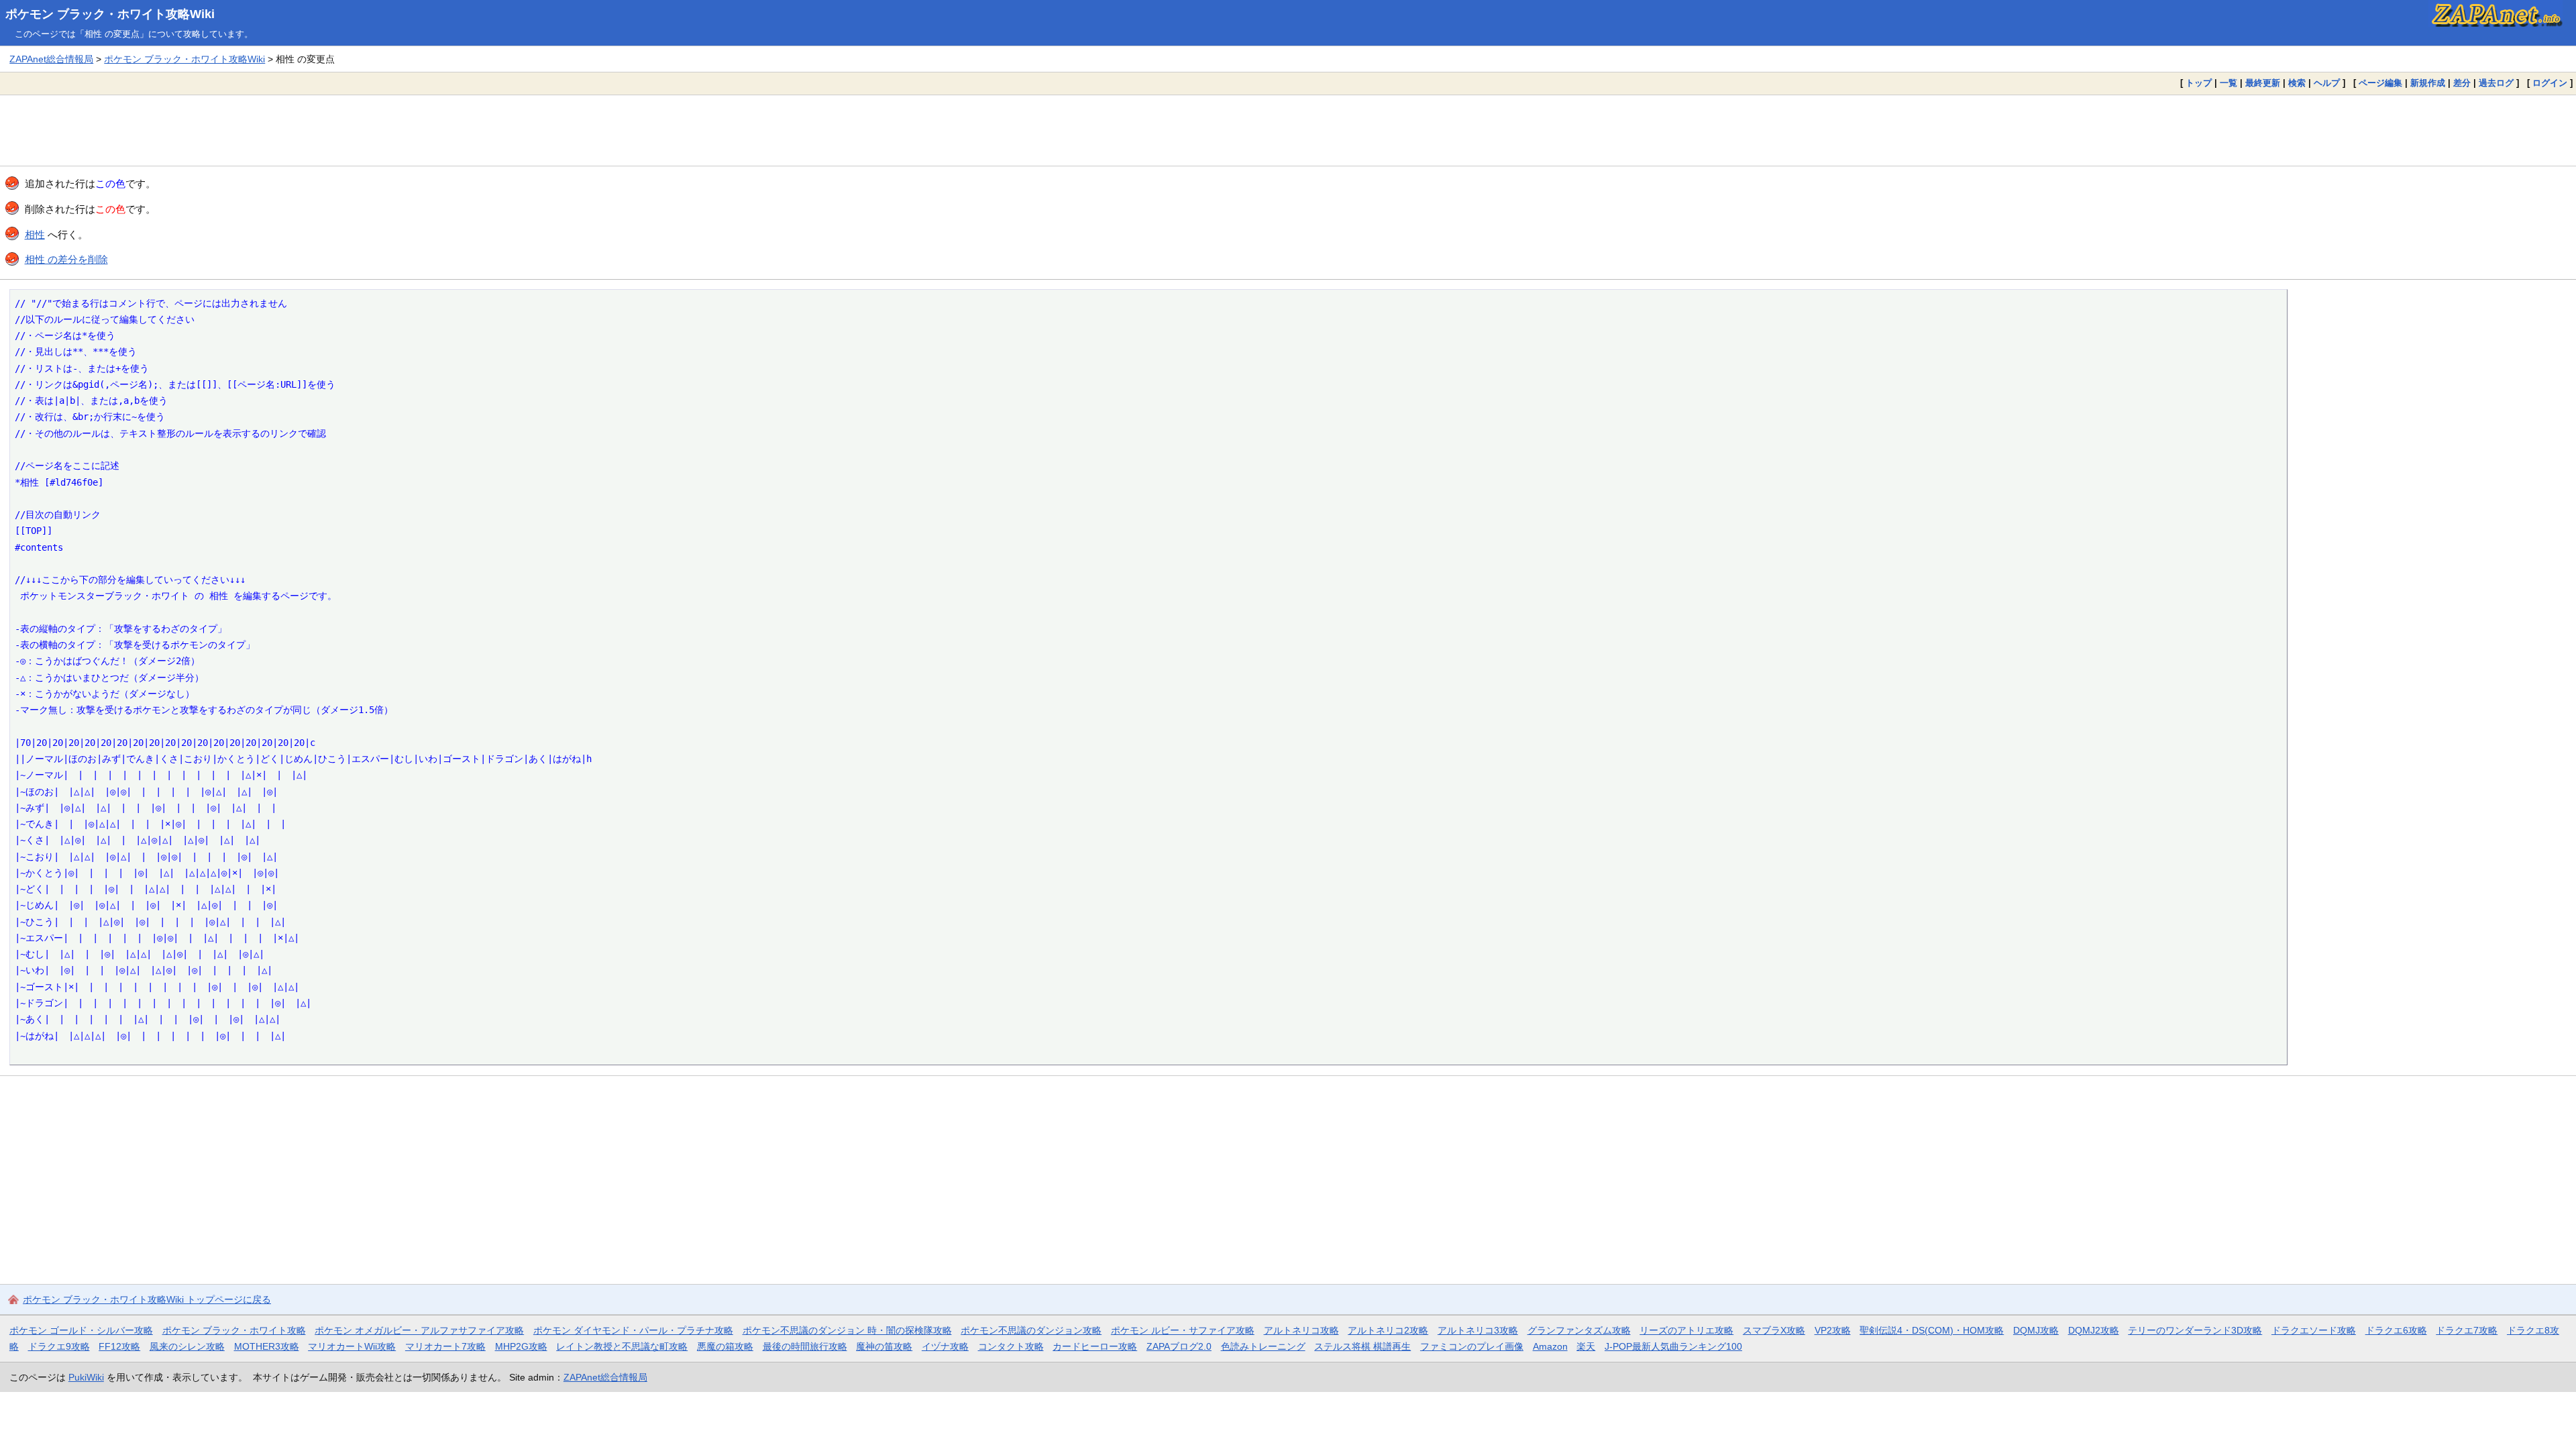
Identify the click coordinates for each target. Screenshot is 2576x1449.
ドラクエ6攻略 (2396, 1330)
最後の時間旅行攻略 (805, 1346)
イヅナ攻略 (945, 1346)
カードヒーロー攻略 (1095, 1346)
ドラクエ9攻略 (59, 1346)
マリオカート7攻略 (445, 1346)
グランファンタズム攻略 (1579, 1330)
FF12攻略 (119, 1346)
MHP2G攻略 (521, 1346)
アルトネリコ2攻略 (1388, 1330)
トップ (2199, 83)
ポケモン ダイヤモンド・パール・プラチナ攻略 (633, 1330)
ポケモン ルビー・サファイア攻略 (1183, 1330)
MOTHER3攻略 (267, 1346)
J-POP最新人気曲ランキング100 (1673, 1346)
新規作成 (2428, 83)
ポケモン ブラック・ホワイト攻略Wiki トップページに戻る (147, 1299)
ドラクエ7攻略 (2467, 1330)
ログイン (2550, 83)
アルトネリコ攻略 (1301, 1330)
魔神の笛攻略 (884, 1346)
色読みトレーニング (1263, 1346)
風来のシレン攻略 (187, 1346)
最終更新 (2263, 83)
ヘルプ (2327, 83)
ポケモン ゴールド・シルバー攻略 (81, 1330)
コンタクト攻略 (1011, 1346)
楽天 (1586, 1346)
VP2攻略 (1833, 1330)
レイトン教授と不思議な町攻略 (622, 1346)
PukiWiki (86, 1377)
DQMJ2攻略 (2094, 1330)
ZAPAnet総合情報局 (51, 59)
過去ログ (2496, 83)
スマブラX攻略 (1774, 1330)
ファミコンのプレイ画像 (1472, 1346)
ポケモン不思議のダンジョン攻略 (1031, 1330)
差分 (2462, 83)
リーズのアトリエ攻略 (1686, 1330)
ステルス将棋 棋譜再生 (1362, 1346)
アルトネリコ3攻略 (1478, 1330)
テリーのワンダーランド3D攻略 (2195, 1330)
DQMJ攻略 (2036, 1330)
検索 (2297, 83)
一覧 (2229, 83)
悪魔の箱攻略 (725, 1346)
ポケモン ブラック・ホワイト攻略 (234, 1330)
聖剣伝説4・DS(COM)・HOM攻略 (1932, 1330)
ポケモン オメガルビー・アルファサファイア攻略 (419, 1330)
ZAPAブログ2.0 (1179, 1346)
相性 (35, 234)
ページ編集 (2380, 83)
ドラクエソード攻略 (2314, 1330)
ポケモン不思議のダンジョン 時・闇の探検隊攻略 (847, 1330)
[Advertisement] (1288, 130)
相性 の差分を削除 (66, 259)
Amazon (1550, 1346)
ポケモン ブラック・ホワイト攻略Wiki (110, 14)
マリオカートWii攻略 (352, 1346)
